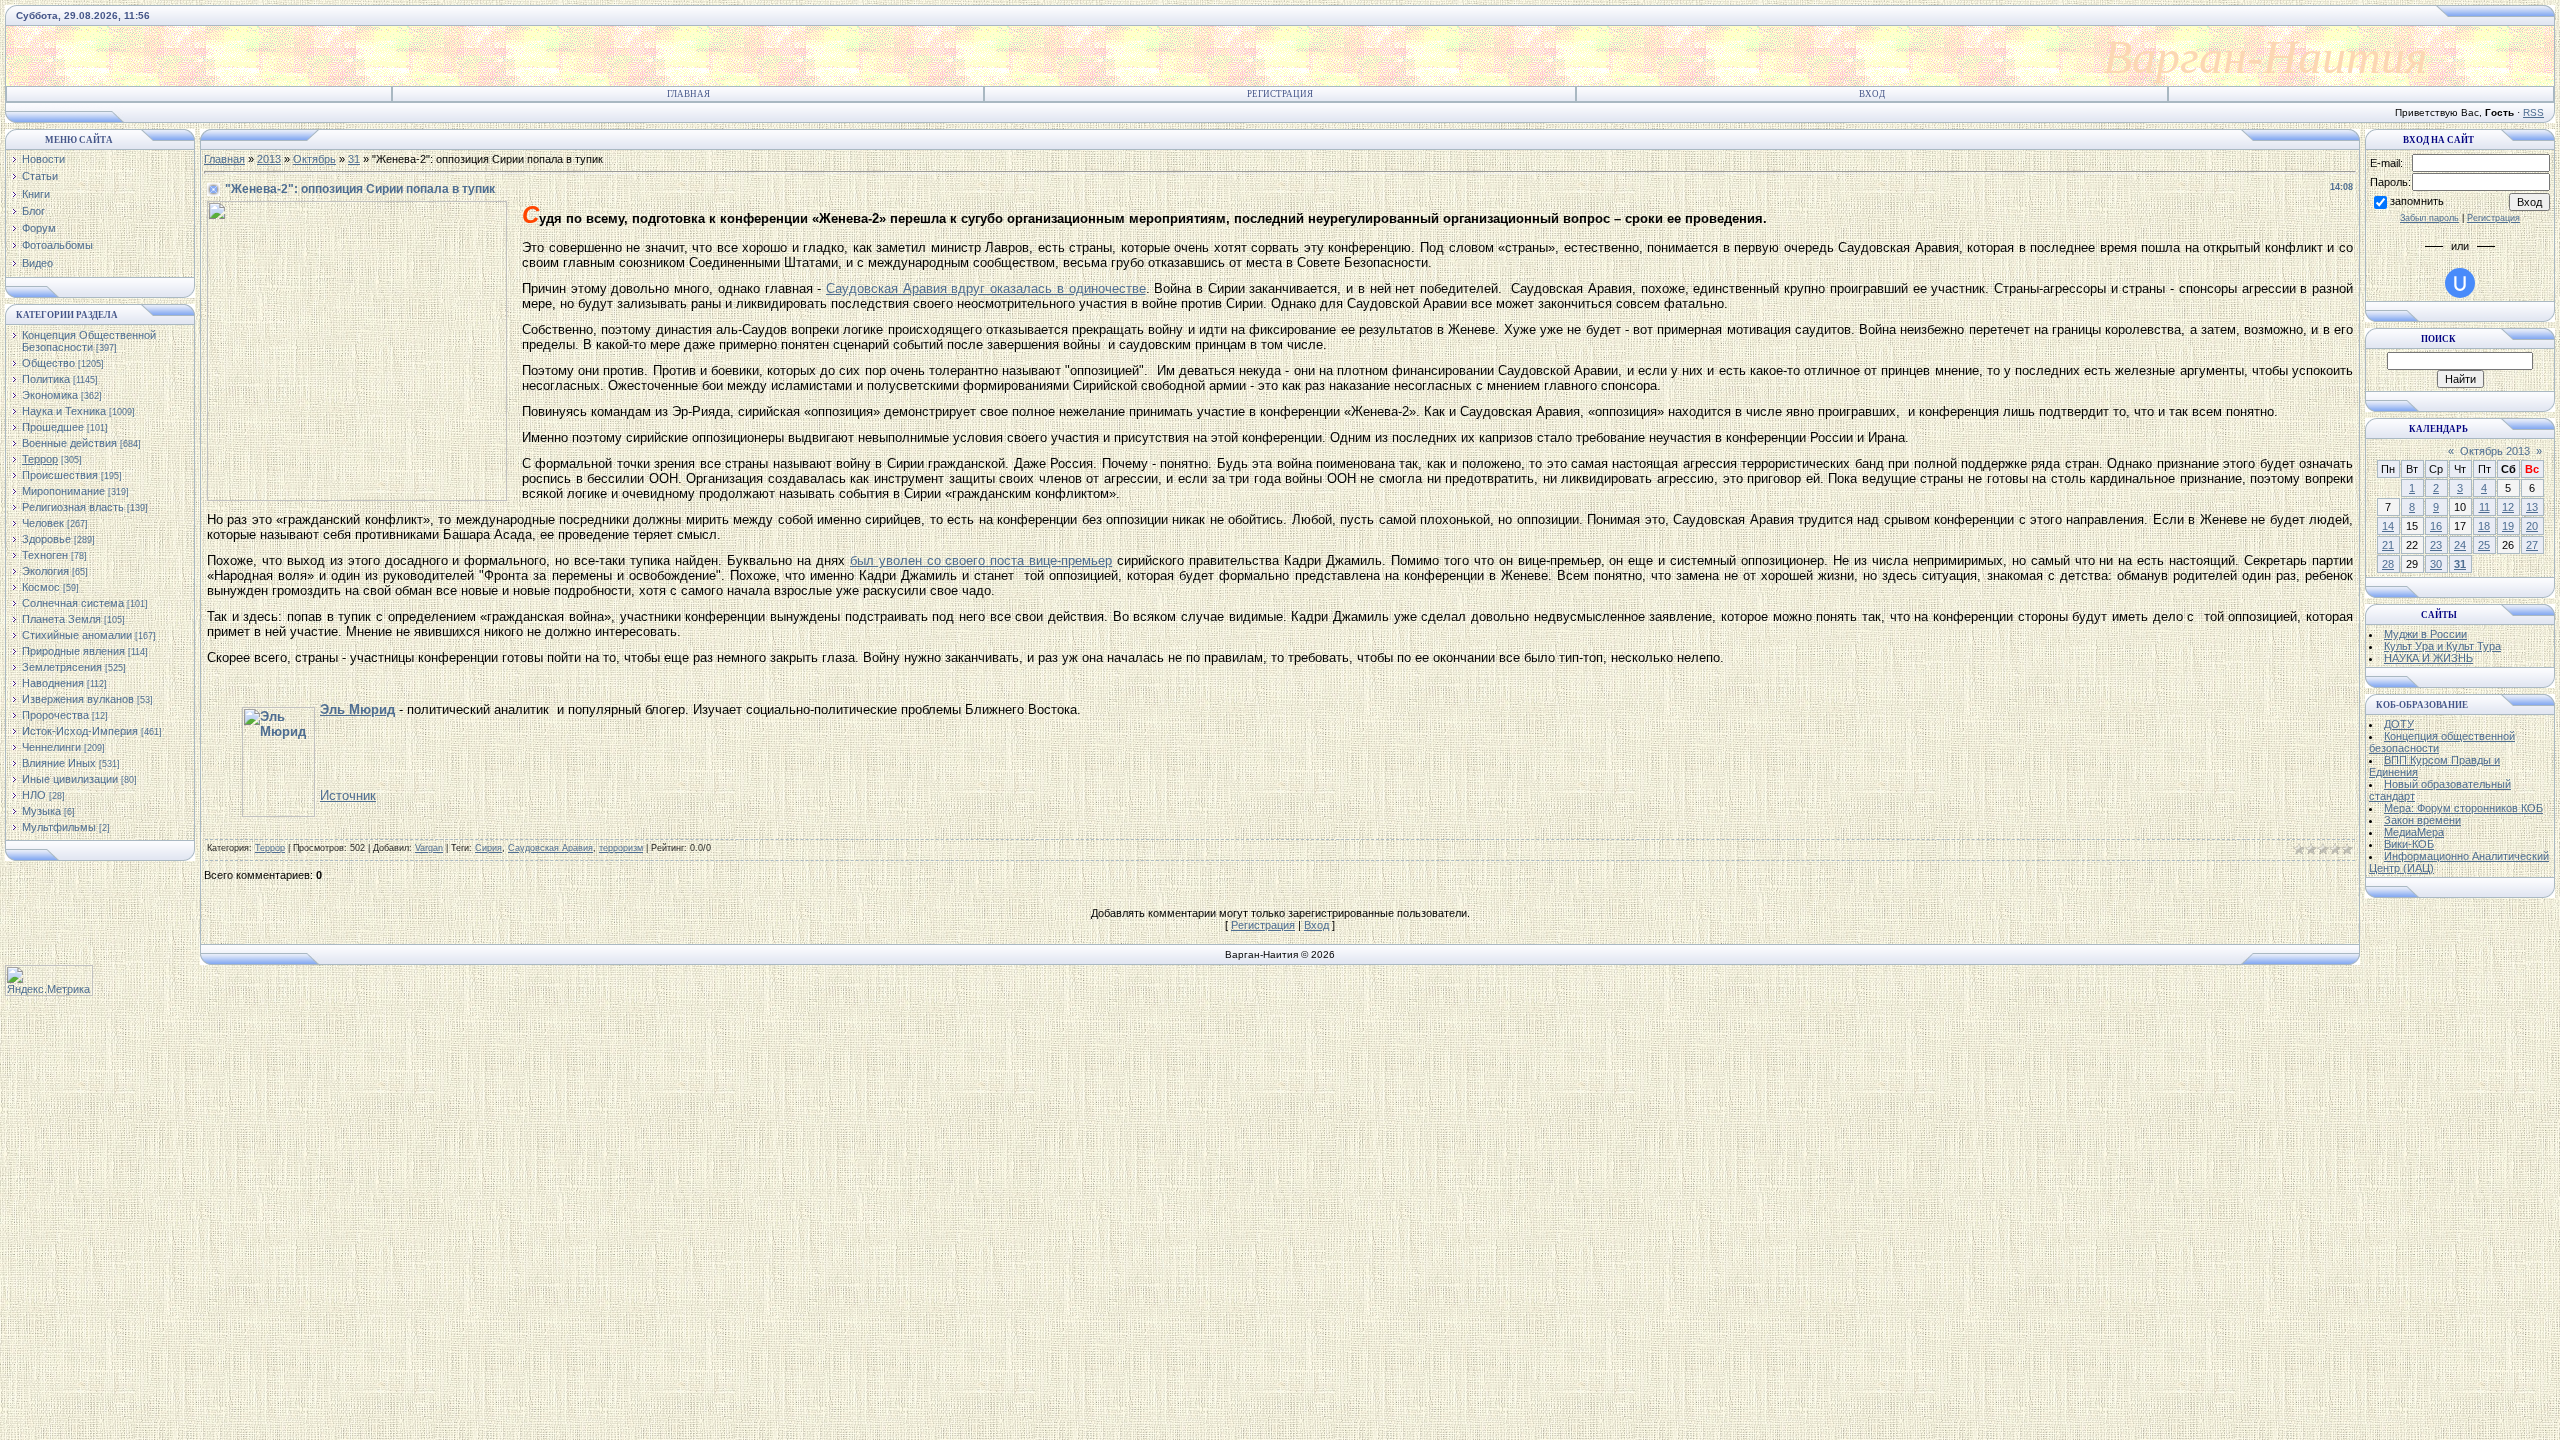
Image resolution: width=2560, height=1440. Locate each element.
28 (2388, 564)
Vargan (429, 848)
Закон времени (2422, 820)
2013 (269, 159)
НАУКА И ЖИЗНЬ (2428, 658)
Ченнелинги (51, 747)
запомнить (2417, 201)
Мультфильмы (59, 827)
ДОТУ (2399, 724)
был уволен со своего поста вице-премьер (981, 560)
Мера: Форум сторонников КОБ (2463, 808)
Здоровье (46, 539)
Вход (1872, 94)
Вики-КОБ (2409, 844)
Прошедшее (53, 427)
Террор (40, 459)
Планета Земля (61, 619)
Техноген (45, 555)
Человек (43, 523)
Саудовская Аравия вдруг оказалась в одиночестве (986, 288)
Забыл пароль (2429, 218)
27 (2532, 545)
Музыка (41, 811)
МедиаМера (2414, 832)
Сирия (488, 848)
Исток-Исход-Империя (80, 731)
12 (2508, 507)
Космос (41, 587)
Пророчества (55, 715)
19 (2508, 526)
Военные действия (69, 443)
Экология (45, 571)
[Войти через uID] (2460, 283)
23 (2436, 545)
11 (2484, 507)
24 (2460, 545)
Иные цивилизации (70, 779)
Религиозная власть (73, 507)
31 (354, 159)
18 (2484, 526)
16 (2436, 526)
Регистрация (1280, 94)
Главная (688, 94)
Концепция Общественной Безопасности (89, 341)
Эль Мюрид (357, 709)
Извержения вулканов (78, 699)
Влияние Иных (59, 763)
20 (2532, 526)
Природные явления (73, 651)
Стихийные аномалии (77, 635)
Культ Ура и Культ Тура (2442, 646)
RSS (2533, 112)
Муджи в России (2425, 634)
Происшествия (60, 475)
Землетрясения (62, 667)
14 (2388, 526)
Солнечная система (73, 603)
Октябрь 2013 (2495, 451)
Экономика (50, 395)
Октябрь (314, 159)
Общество (48, 363)
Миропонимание (63, 491)
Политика (46, 379)
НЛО (34, 795)
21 (2388, 545)
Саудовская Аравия (550, 848)
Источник (348, 795)
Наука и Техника (64, 411)
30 (2436, 564)
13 (2532, 507)
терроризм (621, 848)
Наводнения (53, 683)
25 (2484, 545)
